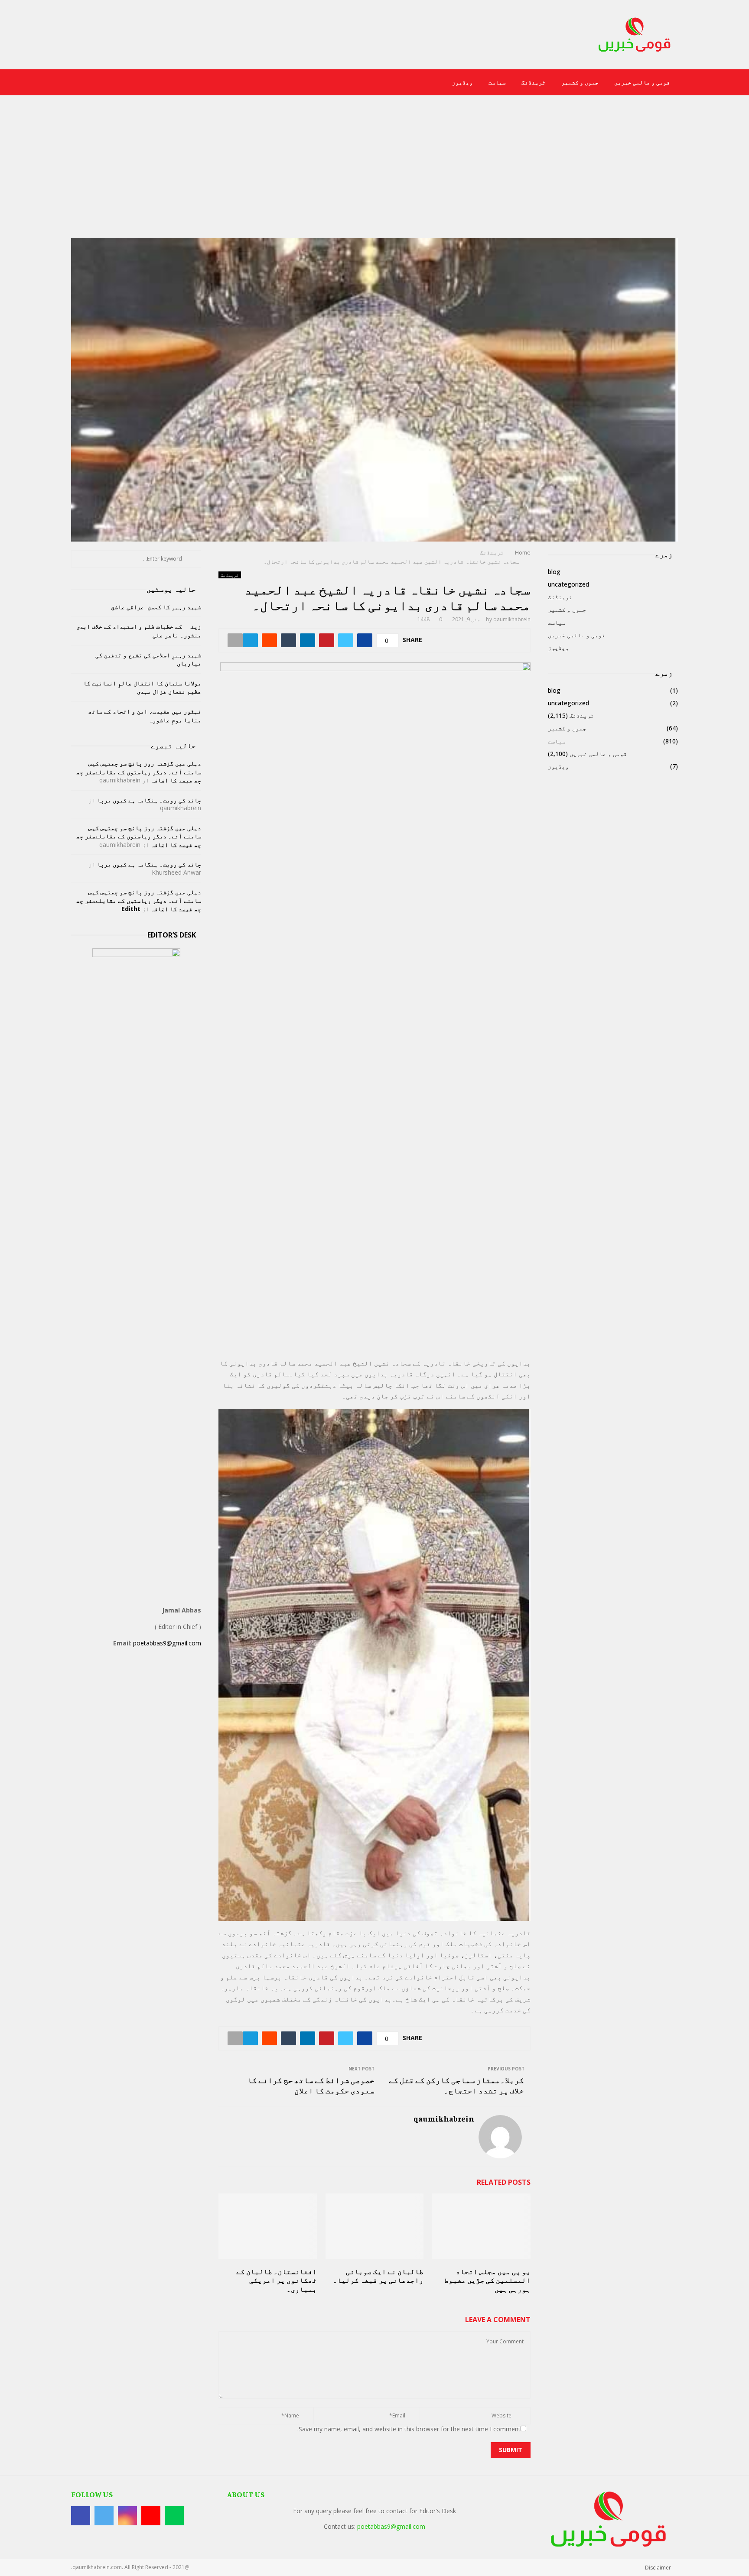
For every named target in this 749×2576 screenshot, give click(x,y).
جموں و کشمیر (580, 82)
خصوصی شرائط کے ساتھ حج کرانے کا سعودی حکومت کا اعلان (311, 2085)
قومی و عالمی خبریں (642, 82)
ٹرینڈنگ (534, 82)
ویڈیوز (462, 82)
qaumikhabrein (512, 619)
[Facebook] (130, 83)
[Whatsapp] (91, 83)
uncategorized (568, 584)
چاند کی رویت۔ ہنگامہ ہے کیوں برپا (149, 800)
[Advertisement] (374, 173)
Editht (131, 909)
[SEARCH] (192, 559)
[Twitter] (120, 83)
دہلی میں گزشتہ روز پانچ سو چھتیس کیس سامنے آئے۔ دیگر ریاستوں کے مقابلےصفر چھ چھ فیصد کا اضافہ (139, 772)
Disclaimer (658, 2568)
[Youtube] (101, 83)
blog (554, 572)
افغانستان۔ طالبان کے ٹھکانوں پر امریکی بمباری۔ (277, 2281)
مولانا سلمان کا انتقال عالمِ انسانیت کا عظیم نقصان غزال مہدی (142, 687)
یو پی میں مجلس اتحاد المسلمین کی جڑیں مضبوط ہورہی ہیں (487, 2281)
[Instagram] (111, 83)
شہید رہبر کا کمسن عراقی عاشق (156, 607)
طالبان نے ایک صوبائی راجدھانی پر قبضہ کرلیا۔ (378, 2276)
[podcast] (76, 83)
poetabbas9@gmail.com (167, 1643)
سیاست (497, 82)
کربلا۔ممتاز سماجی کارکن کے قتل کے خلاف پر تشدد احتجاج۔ (456, 2085)
